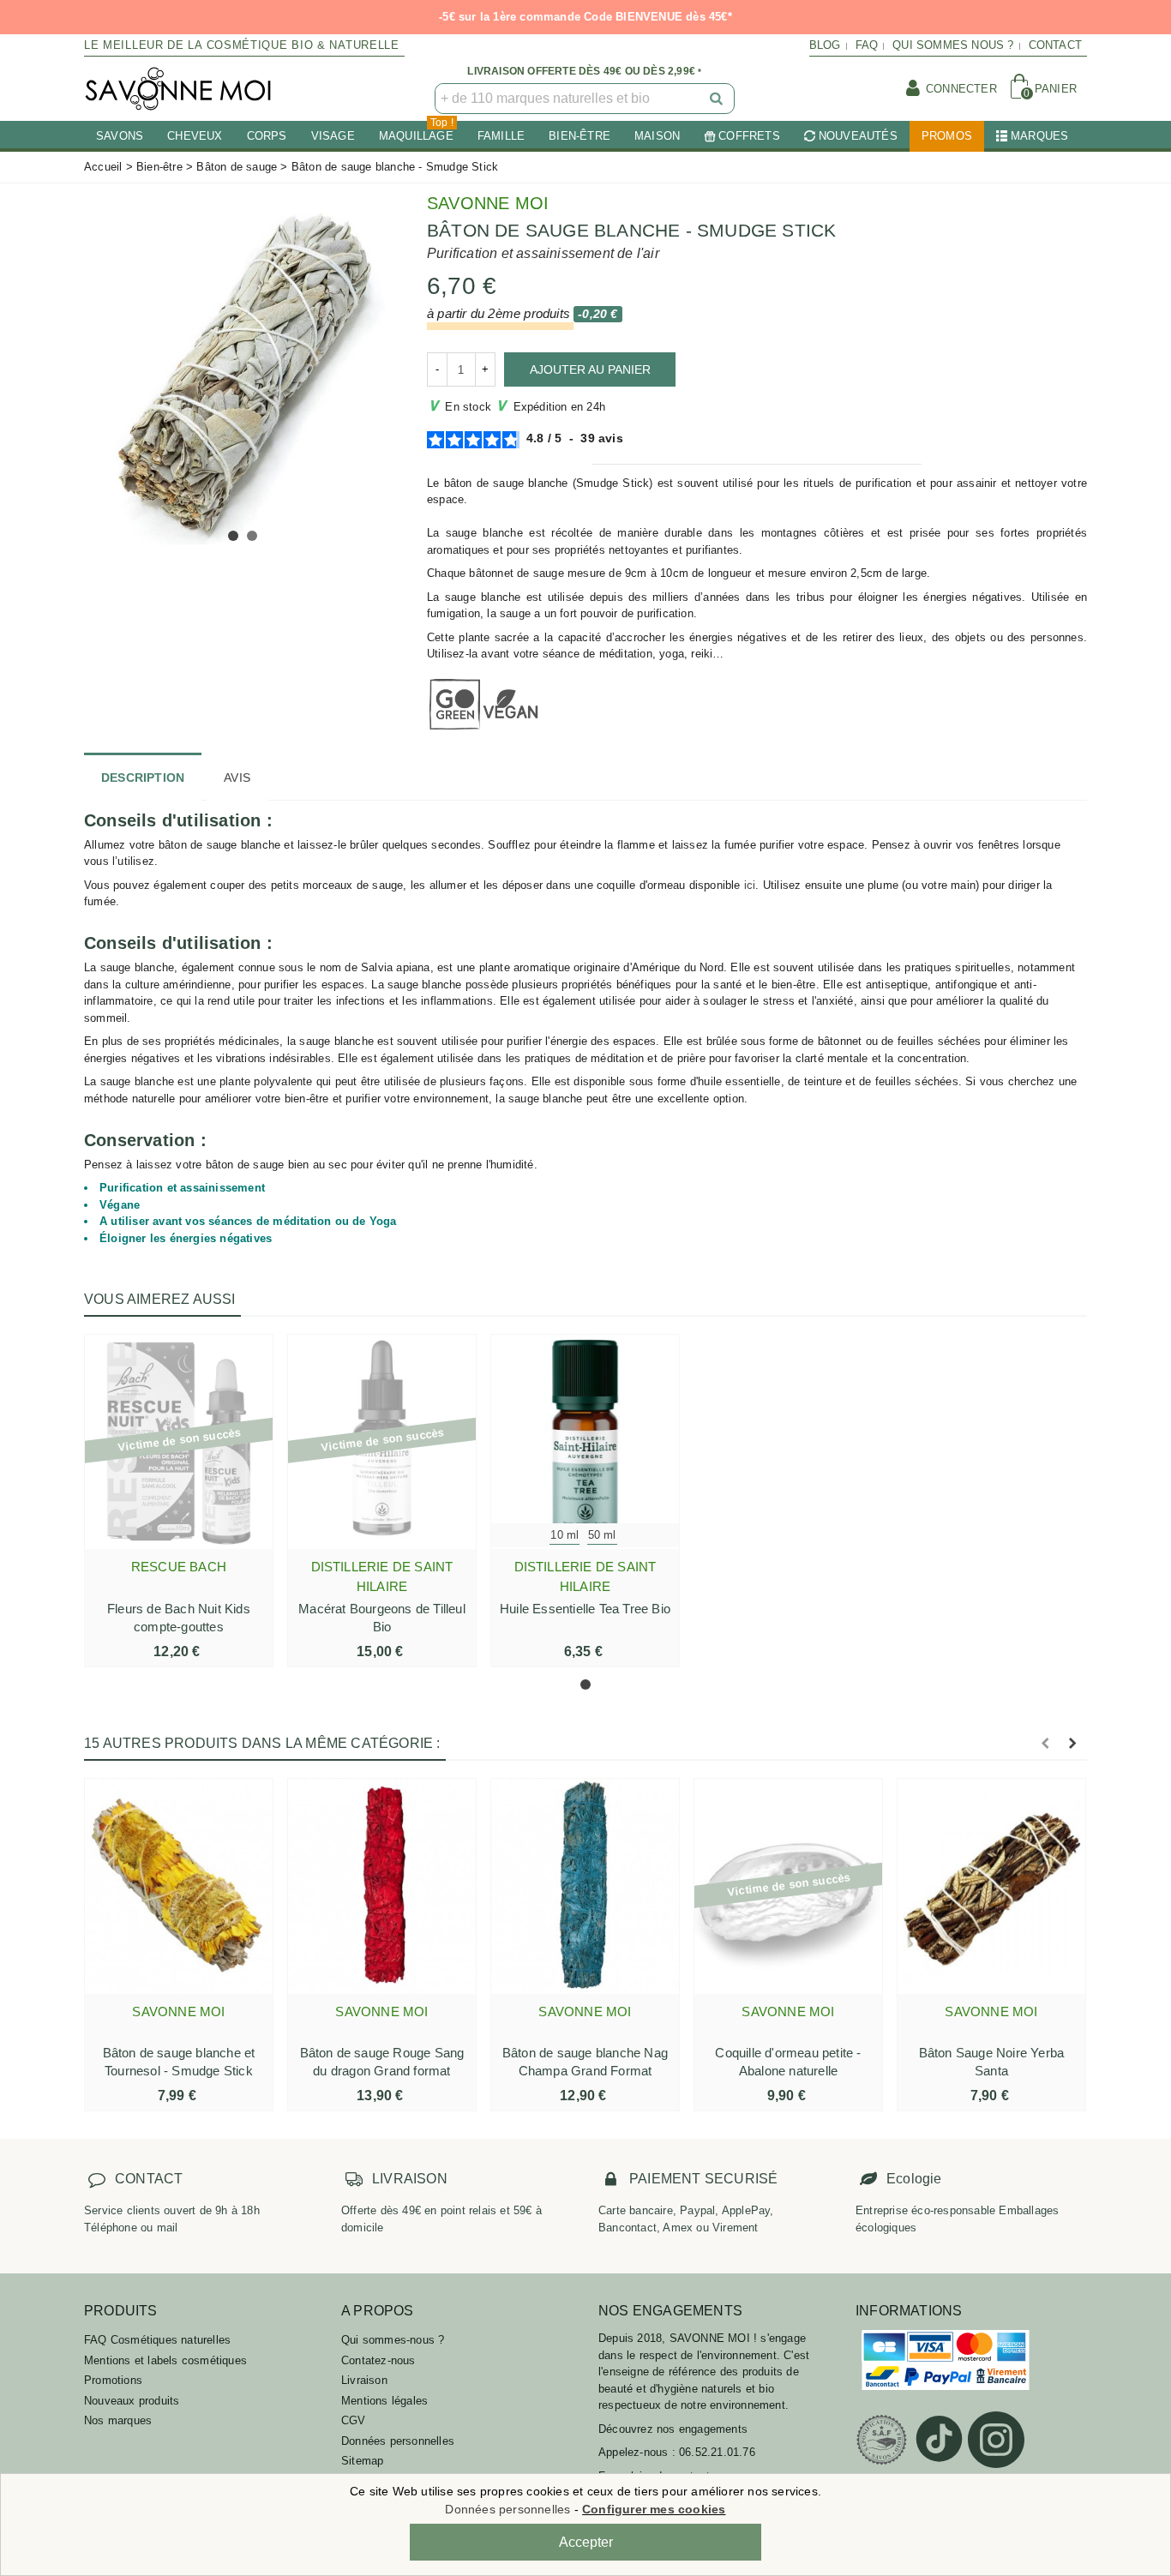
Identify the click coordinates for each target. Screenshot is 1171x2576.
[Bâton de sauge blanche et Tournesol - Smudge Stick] (179, 1886)
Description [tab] (143, 778)
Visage (333, 136)
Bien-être (579, 136)
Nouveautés (858, 136)
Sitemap (362, 2461)
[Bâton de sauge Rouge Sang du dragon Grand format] (382, 1886)
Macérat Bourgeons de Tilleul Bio (382, 1618)
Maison (657, 136)
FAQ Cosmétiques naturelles (157, 2340)
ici (750, 885)
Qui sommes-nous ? (393, 2340)
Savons (120, 136)
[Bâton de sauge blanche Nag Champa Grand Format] (585, 1886)
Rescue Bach (179, 1567)
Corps (267, 136)
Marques (1039, 136)
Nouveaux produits (132, 2401)
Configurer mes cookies (654, 2509)
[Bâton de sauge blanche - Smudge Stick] (243, 372)
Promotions (113, 2380)
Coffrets (749, 136)
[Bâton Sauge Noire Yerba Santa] (991, 1886)
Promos (947, 136)
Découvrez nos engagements (673, 2429)
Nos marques (118, 2420)
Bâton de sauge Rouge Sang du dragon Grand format (382, 2062)
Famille (501, 136)
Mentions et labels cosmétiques (165, 2360)
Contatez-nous (378, 2360)
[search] (718, 99)
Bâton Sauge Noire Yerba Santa (992, 2062)
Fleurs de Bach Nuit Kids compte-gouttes (179, 1618)
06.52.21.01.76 (717, 2452)
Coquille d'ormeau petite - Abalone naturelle (788, 2062)
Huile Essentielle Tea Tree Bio (585, 1609)
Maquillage (416, 132)
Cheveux (195, 136)
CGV (354, 2420)
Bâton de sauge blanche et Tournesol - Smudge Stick (179, 2062)
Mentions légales (384, 2401)
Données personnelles (398, 2441)
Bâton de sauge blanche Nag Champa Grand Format (585, 2062)
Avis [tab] (237, 778)
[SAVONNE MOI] (178, 89)
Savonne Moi (488, 203)
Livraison (364, 2380)
